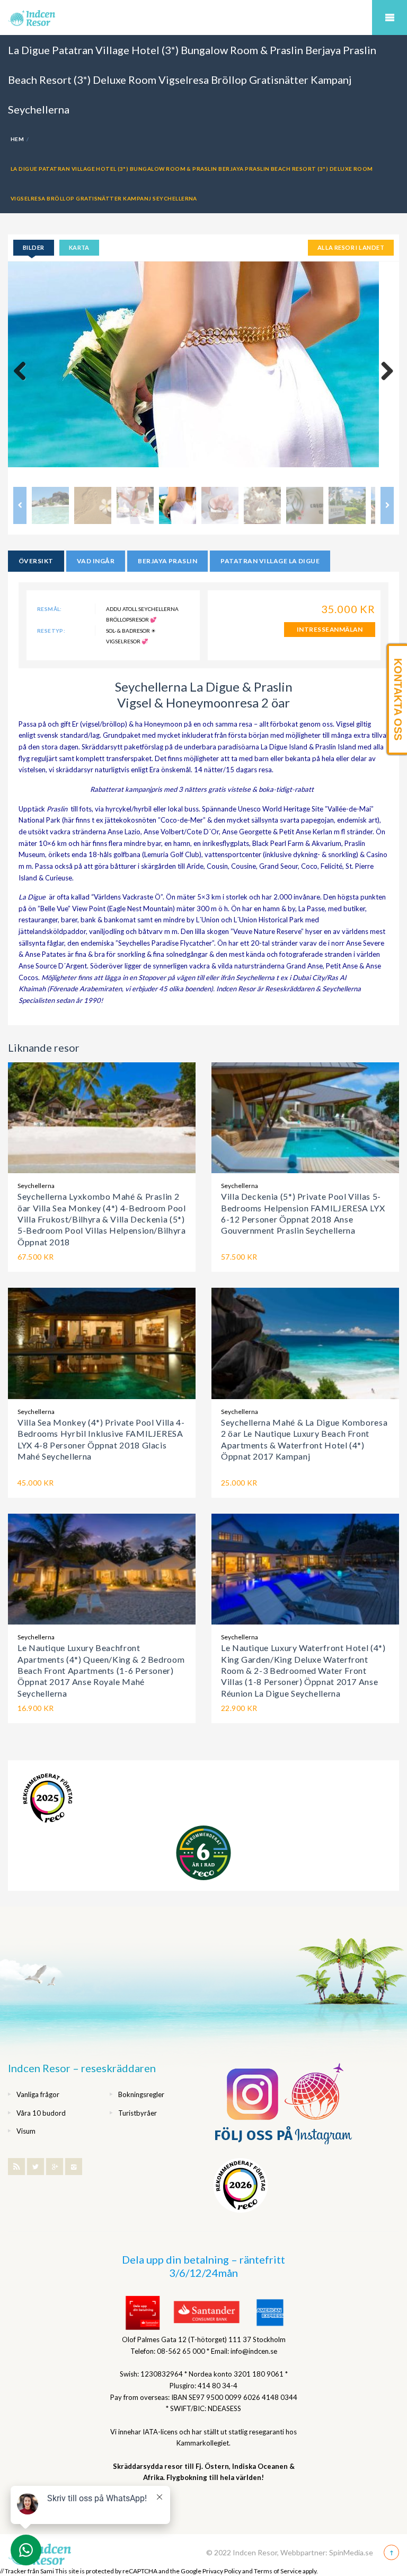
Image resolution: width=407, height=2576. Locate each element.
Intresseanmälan (330, 629)
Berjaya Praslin (167, 561)
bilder (34, 247)
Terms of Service (278, 2571)
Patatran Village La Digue (270, 561)
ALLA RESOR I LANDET (351, 247)
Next (383, 372)
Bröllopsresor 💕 (131, 619)
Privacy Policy (222, 2571)
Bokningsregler (141, 2094)
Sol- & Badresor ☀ (131, 631)
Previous (24, 372)
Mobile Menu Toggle (390, 18)
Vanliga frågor (38, 2094)
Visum (26, 2131)
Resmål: (50, 609)
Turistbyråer (138, 2113)
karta (79, 247)
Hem (17, 139)
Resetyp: (51, 631)
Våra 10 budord (41, 2113)
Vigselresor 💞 (127, 641)
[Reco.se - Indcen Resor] (48, 1798)
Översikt (36, 561)
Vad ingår (96, 561)
